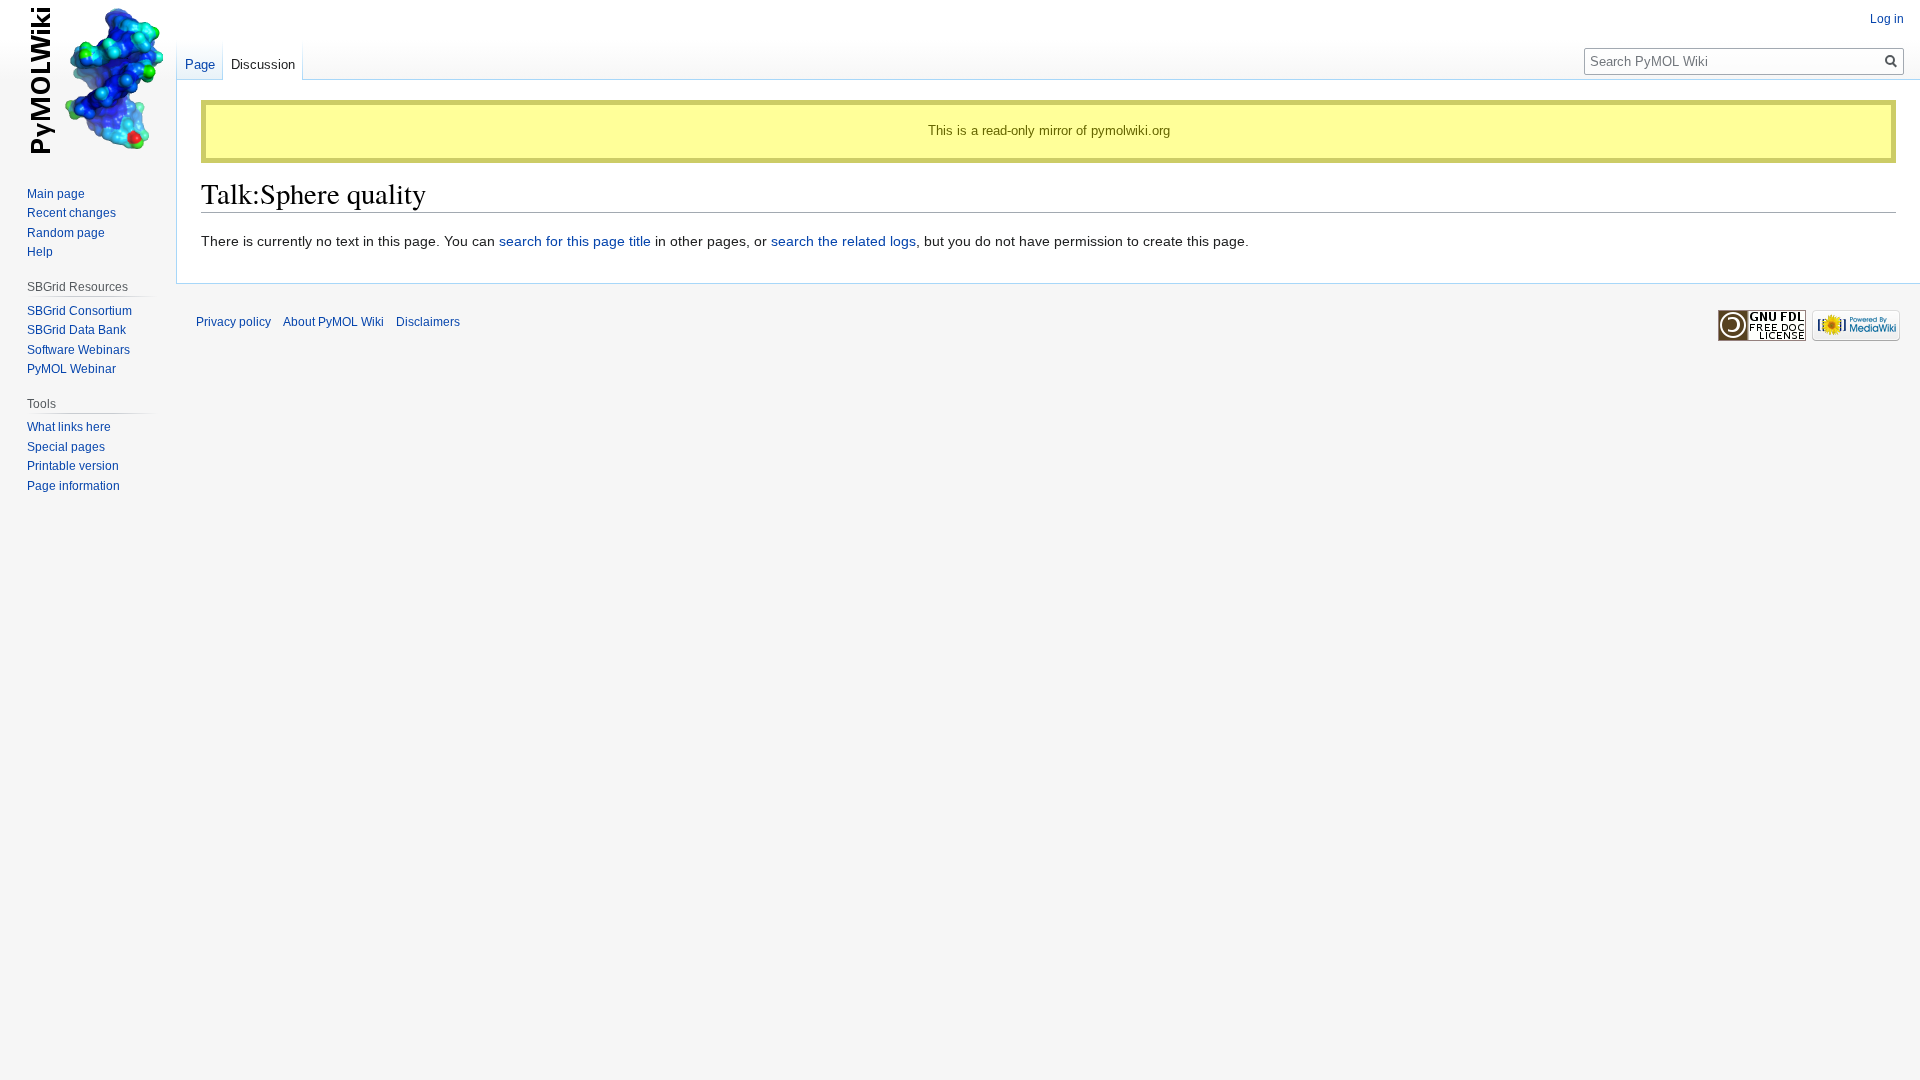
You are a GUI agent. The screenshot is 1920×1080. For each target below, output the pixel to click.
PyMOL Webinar (71, 369)
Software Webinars (78, 350)
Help (40, 252)
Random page (66, 233)
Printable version (73, 466)
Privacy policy (233, 322)
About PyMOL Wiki (333, 322)
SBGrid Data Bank (76, 330)
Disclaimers (428, 322)
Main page (56, 194)
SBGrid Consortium (79, 311)
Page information (73, 486)
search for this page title (575, 241)
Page (200, 64)
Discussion (263, 64)
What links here (69, 427)
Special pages (66, 447)
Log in (1887, 19)
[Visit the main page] (88, 80)
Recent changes (71, 213)
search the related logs (843, 241)
